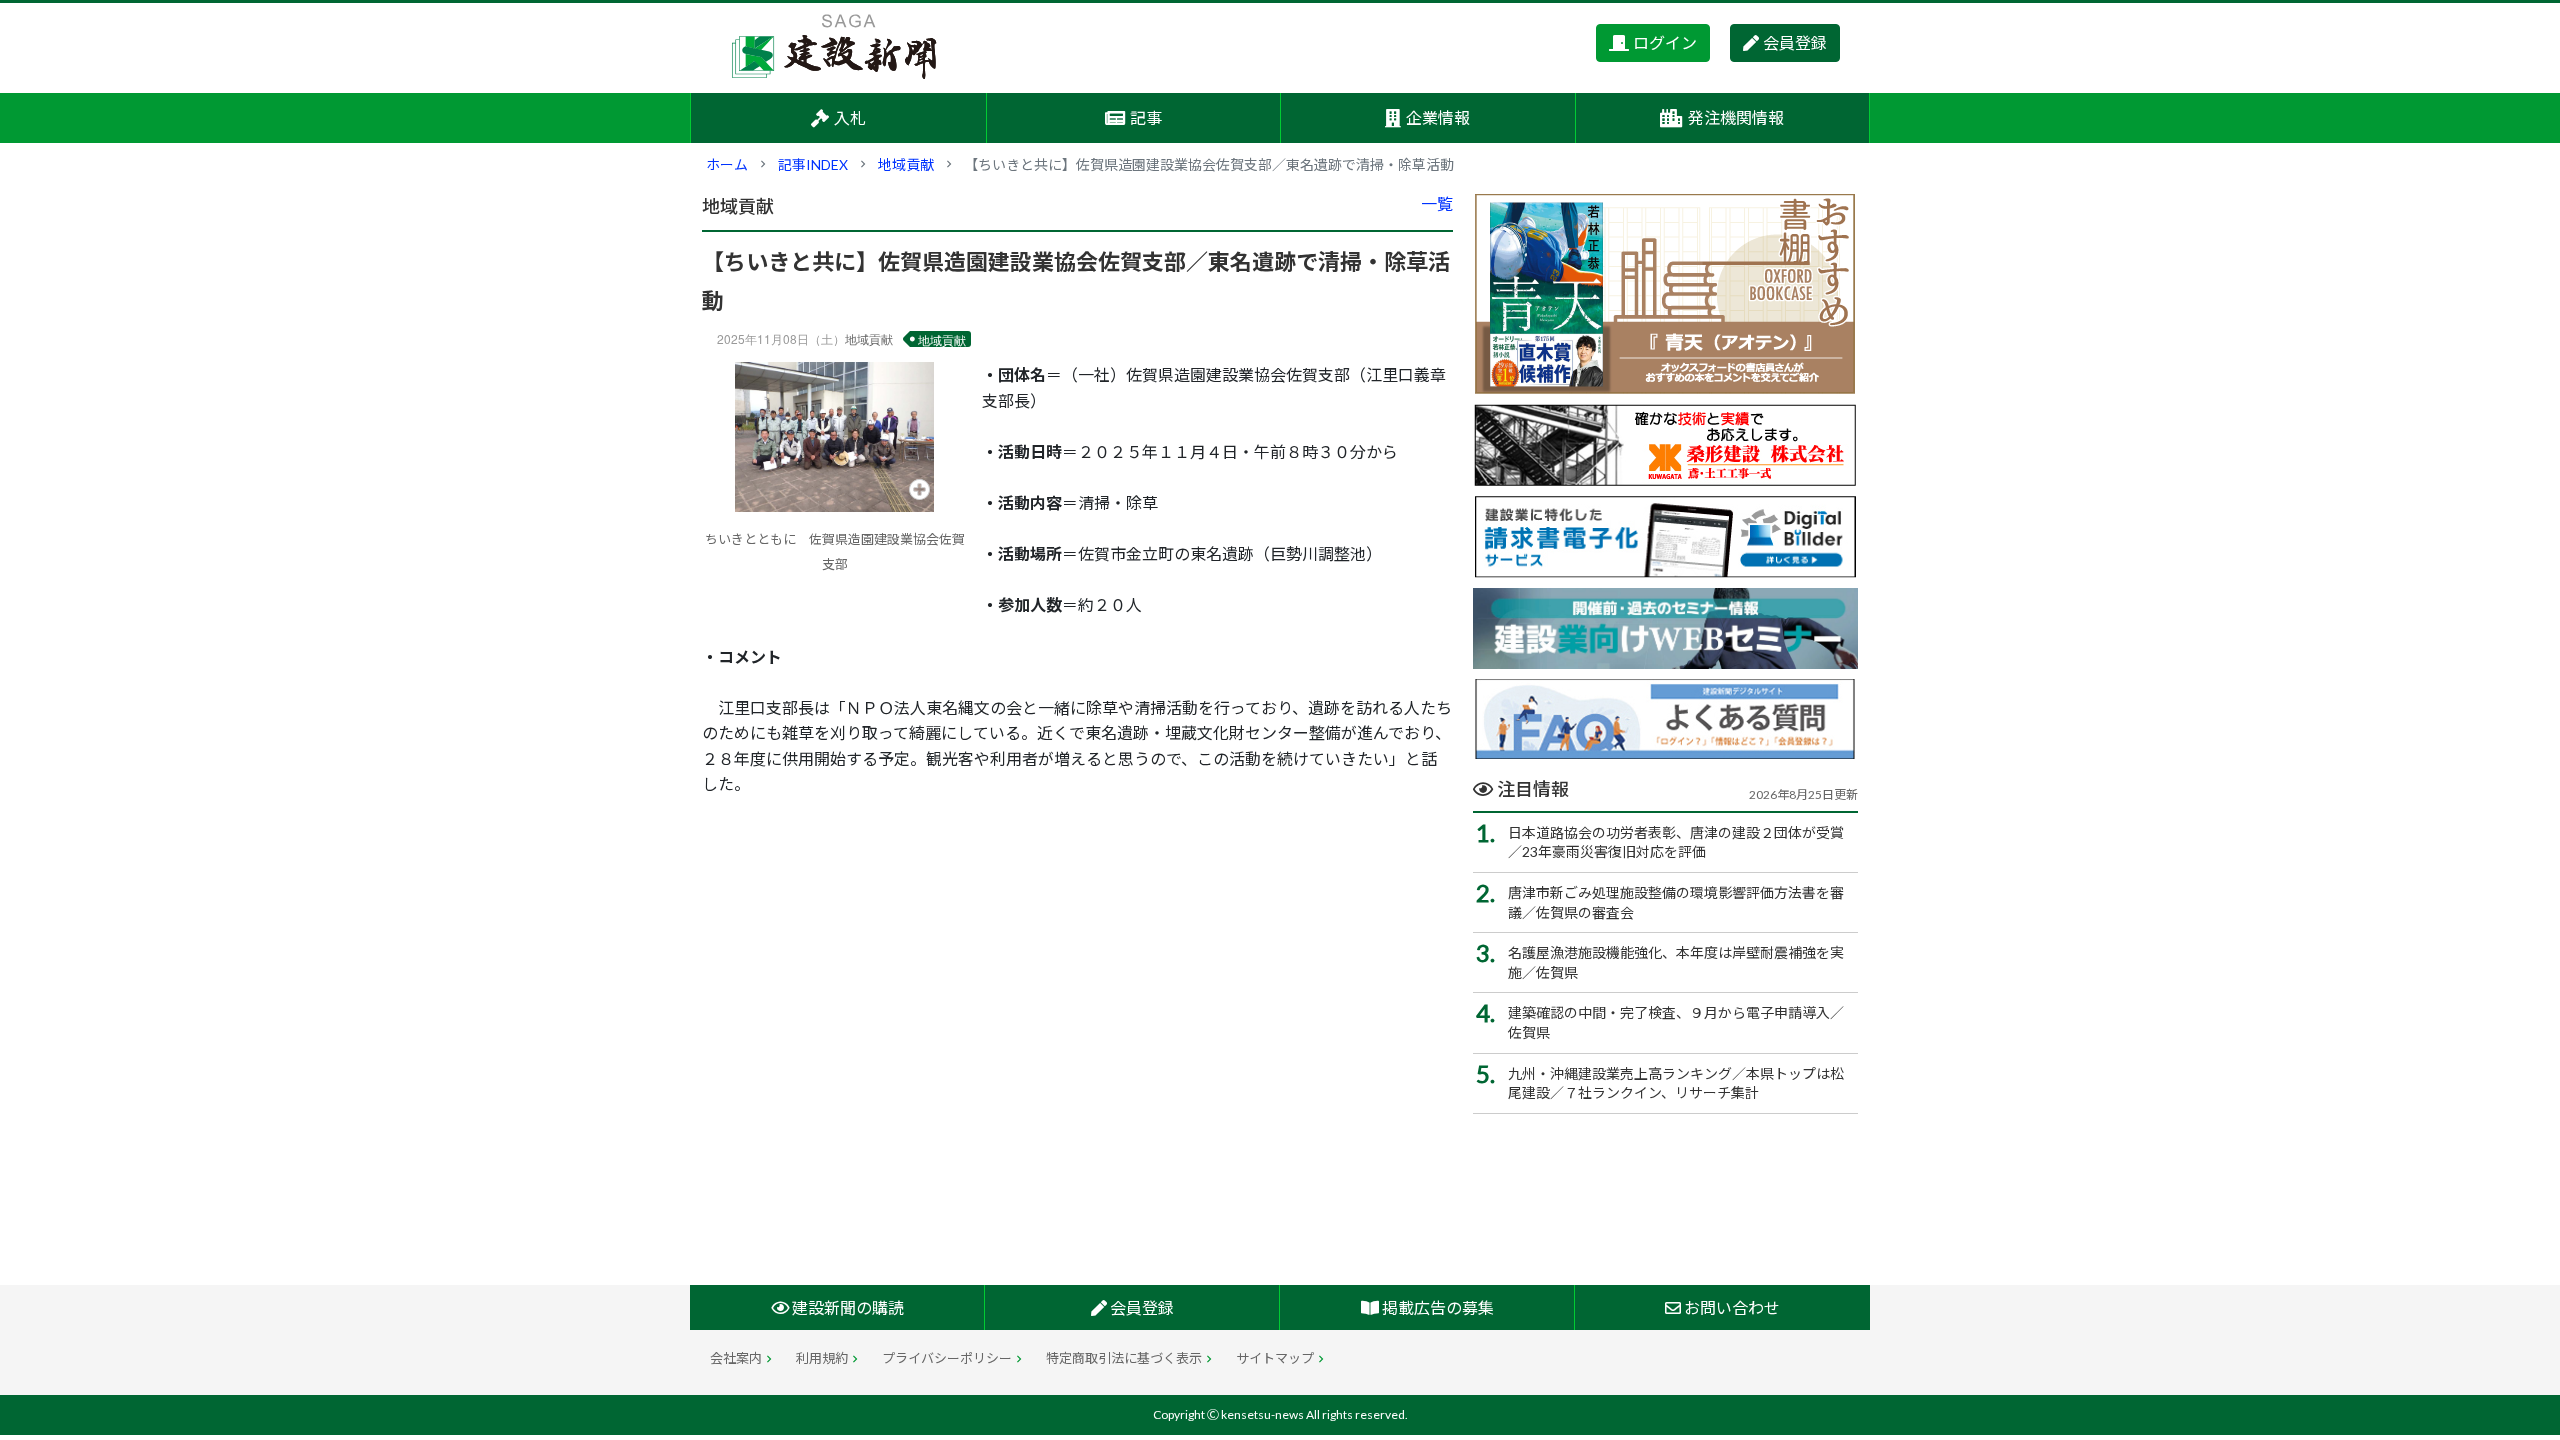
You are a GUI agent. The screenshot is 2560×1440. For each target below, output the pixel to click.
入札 (850, 117)
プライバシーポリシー (947, 1358)
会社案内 (736, 1358)
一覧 (1437, 203)
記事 (1146, 117)
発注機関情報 (1736, 117)
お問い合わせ (1730, 1307)
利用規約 (822, 1358)
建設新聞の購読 (846, 1307)
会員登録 (1795, 42)
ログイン (1665, 42)
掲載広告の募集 (1436, 1307)
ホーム (727, 164)
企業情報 (1438, 117)
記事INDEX (813, 164)
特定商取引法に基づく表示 (1124, 1358)
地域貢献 (906, 164)
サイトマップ (1275, 1358)
